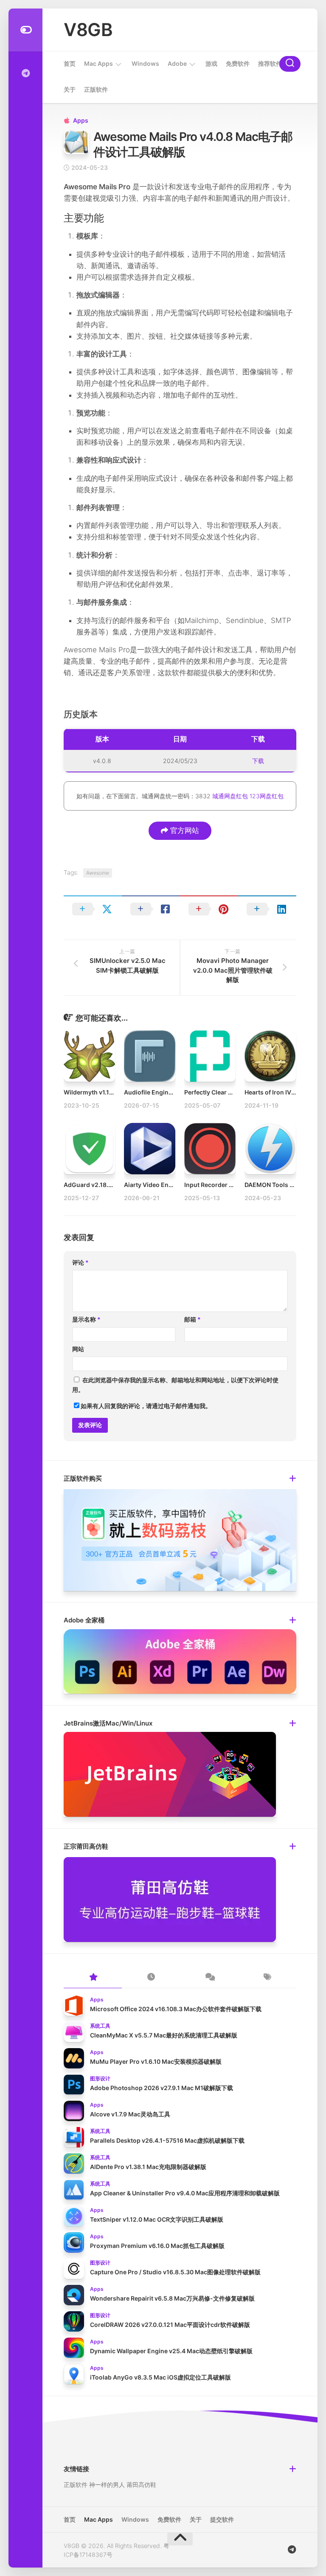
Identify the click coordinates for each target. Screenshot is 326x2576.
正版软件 (96, 89)
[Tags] (267, 1978)
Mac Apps (98, 63)
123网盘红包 (267, 796)
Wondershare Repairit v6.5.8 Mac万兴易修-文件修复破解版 (172, 2298)
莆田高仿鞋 (141, 2485)
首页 (70, 63)
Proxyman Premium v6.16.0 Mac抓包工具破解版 (157, 2246)
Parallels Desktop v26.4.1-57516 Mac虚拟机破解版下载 (167, 2140)
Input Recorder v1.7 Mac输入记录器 (234, 1185)
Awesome (98, 873)
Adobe (177, 63)
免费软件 (238, 63)
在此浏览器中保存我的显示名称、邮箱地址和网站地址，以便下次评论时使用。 (175, 1385)
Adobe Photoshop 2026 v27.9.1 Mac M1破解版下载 (162, 2088)
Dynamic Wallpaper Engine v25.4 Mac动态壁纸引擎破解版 (171, 2351)
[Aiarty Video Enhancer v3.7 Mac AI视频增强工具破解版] (150, 1149)
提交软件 (222, 2519)
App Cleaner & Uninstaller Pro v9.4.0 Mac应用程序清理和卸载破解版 (185, 2193)
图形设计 (100, 2078)
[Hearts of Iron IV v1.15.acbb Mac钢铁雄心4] (270, 1056)
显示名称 (86, 1319)
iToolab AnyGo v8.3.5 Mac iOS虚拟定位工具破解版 (160, 2377)
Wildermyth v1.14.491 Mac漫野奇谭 (113, 1092)
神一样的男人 (107, 2485)
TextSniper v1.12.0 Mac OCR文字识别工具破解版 (157, 2219)
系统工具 (100, 2026)
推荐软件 (270, 63)
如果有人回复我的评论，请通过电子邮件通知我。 (146, 1406)
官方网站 (184, 831)
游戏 (211, 63)
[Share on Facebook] (151, 909)
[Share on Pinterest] (209, 909)
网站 (78, 1349)
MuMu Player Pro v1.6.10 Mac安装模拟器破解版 (156, 2061)
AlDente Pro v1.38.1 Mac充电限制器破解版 (148, 2167)
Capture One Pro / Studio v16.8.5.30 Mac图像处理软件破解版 (175, 2272)
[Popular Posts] (93, 1978)
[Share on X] (93, 909)
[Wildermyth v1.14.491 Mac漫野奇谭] (89, 1056)
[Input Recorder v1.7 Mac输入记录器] (210, 1149)
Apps (81, 120)
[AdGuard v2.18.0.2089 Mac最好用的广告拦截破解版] (89, 1149)
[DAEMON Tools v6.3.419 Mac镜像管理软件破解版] (270, 1149)
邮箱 (193, 1319)
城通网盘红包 (230, 796)
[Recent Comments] (209, 1978)
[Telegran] (25, 73)
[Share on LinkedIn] (267, 909)
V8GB (88, 29)
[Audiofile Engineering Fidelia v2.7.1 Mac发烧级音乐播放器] (150, 1056)
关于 (70, 89)
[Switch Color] (25, 30)
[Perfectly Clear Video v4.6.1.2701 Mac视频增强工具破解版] (210, 1056)
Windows (145, 63)
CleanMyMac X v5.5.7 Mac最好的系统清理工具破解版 (164, 2035)
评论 (80, 1262)
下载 (258, 761)
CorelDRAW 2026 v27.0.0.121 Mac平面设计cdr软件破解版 (170, 2325)
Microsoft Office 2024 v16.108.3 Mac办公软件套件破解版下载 (176, 2009)
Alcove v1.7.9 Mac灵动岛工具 (130, 2114)
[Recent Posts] (151, 1978)
